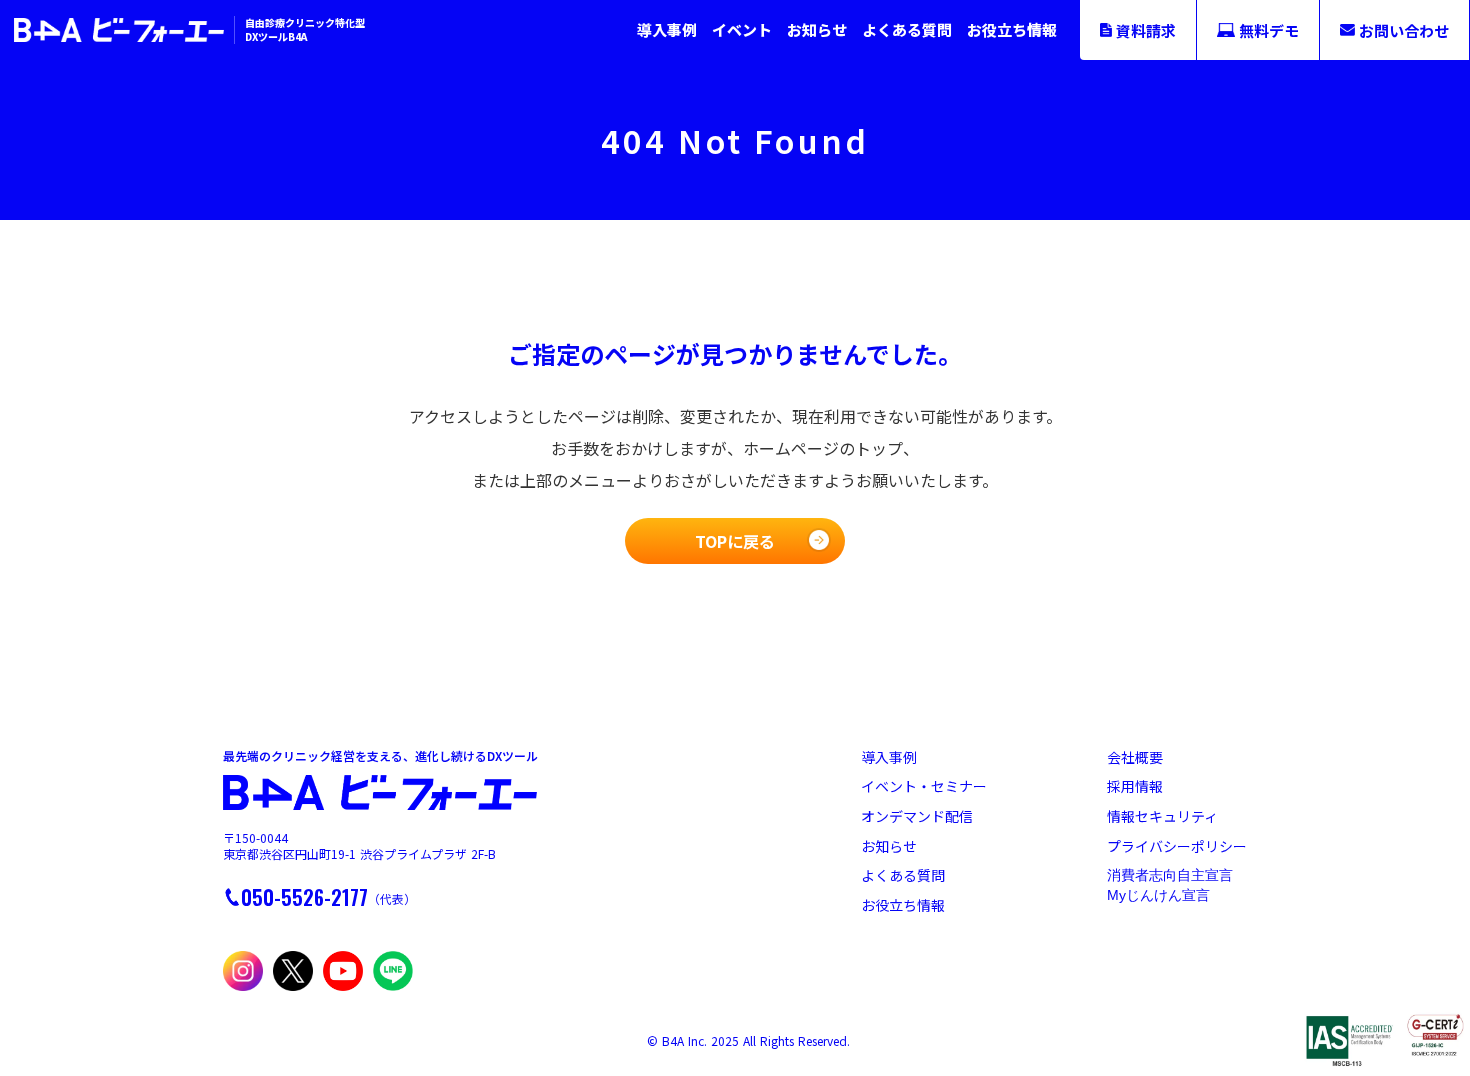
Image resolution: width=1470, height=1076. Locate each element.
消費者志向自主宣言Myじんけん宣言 (1170, 885)
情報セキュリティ (1162, 816)
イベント (742, 29)
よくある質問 (907, 29)
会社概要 (1135, 757)
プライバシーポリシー (1177, 846)
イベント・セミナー (924, 786)
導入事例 (667, 29)
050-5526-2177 (304, 897)
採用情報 (1135, 786)
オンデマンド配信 (917, 816)
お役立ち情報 (1012, 29)
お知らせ (817, 29)
